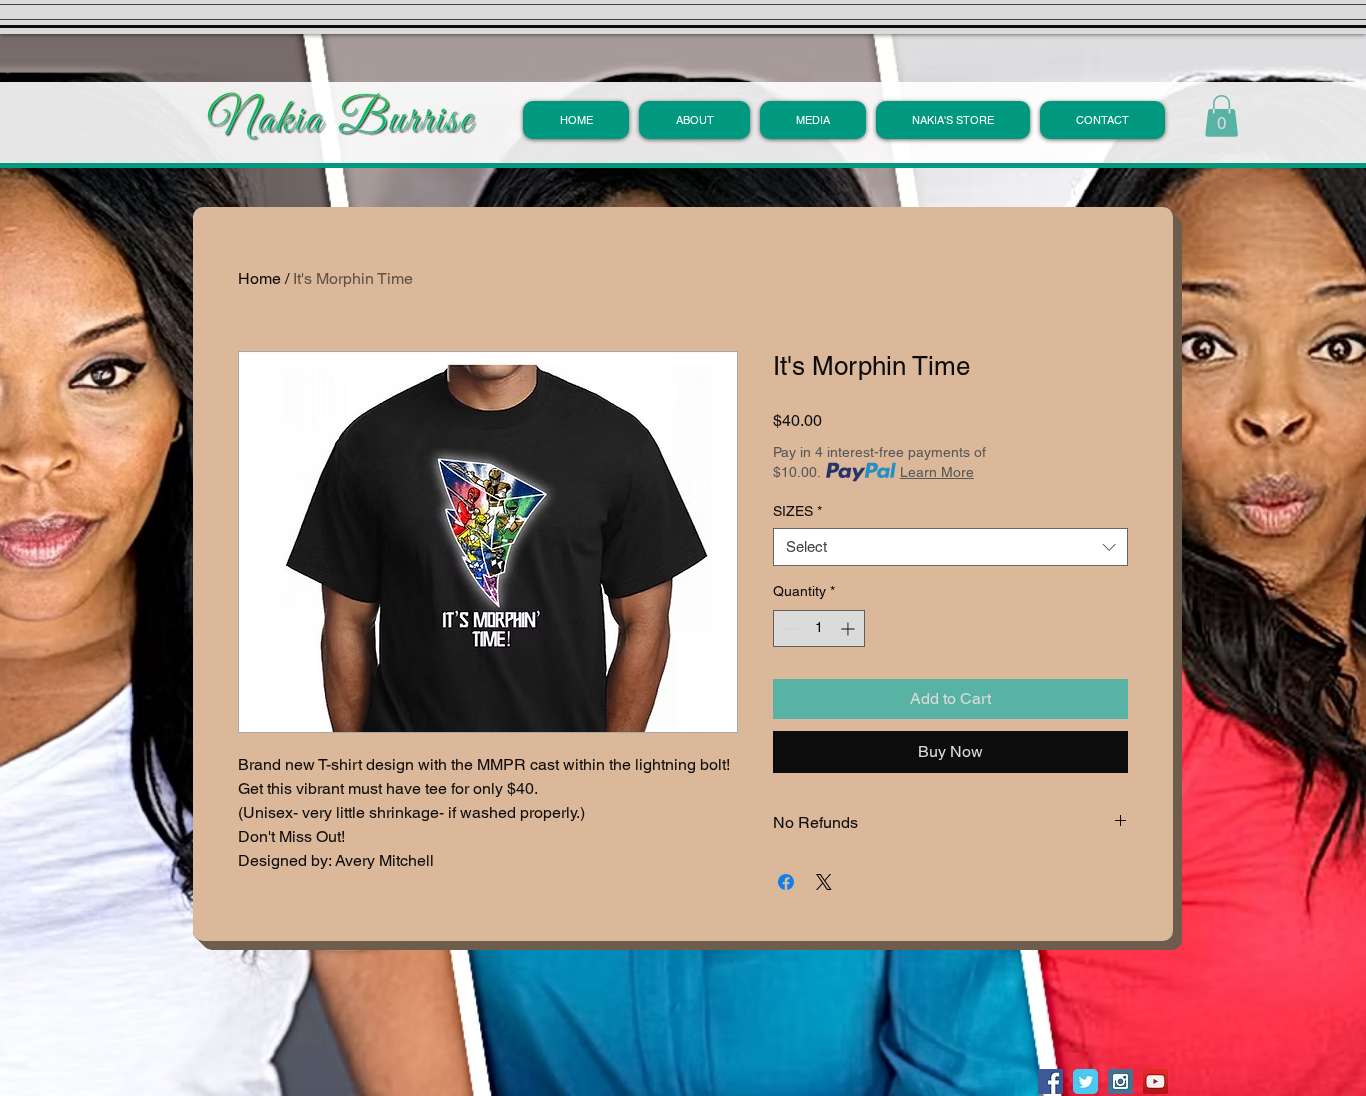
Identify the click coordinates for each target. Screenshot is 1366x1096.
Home (259, 278)
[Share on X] (824, 882)
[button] (694, 120)
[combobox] (950, 547)
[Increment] (849, 628)
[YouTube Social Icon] (1155, 1081)
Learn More (937, 472)
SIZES (797, 511)
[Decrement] (788, 628)
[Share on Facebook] (786, 882)
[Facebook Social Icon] (1050, 1081)
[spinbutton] (819, 628)
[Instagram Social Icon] (1120, 1081)
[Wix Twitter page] (1085, 1081)
